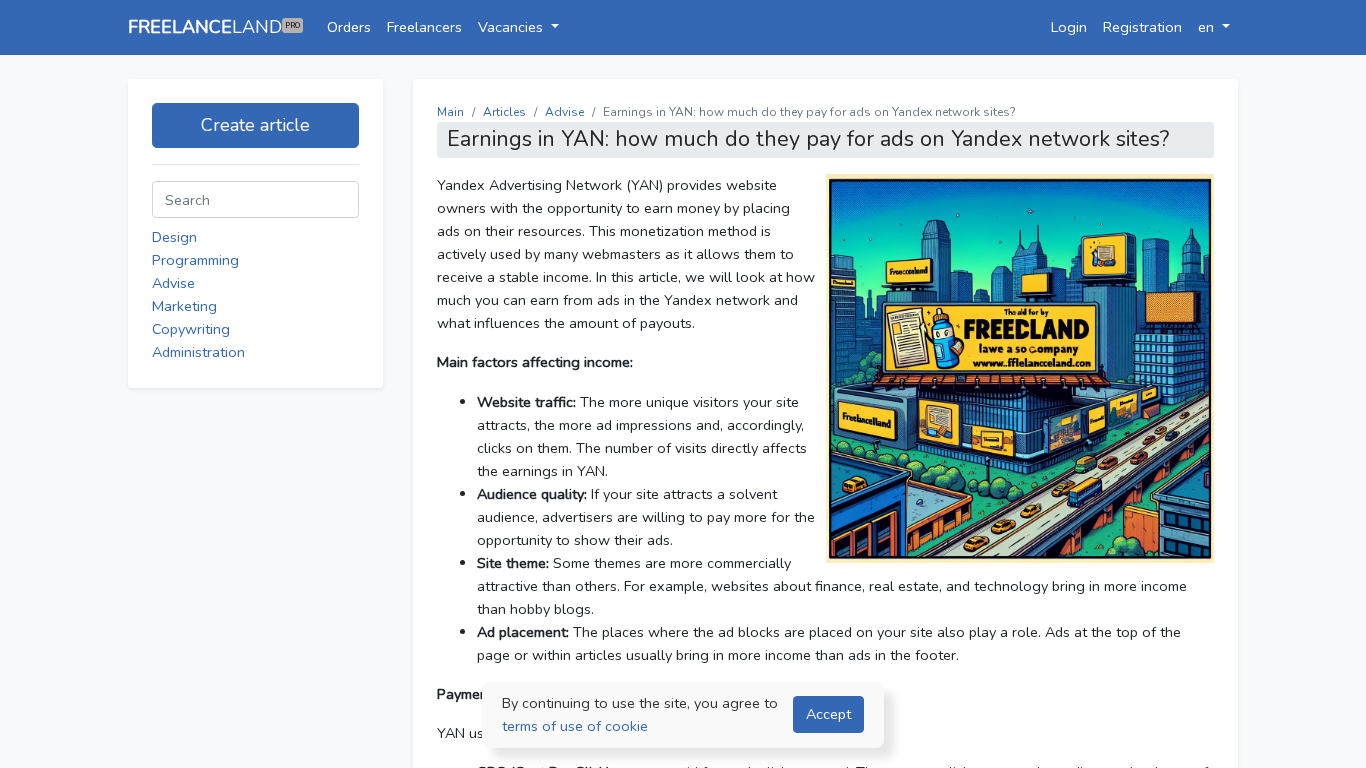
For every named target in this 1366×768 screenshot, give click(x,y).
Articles (504, 112)
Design (174, 237)
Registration (1142, 27)
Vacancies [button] (512, 27)
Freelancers (424, 27)
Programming (195, 260)
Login (1069, 27)
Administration (198, 352)
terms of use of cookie (575, 726)
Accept (828, 714)
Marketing (184, 306)
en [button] (1208, 27)
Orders (349, 27)
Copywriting (191, 329)
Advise (173, 283)
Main (450, 112)
